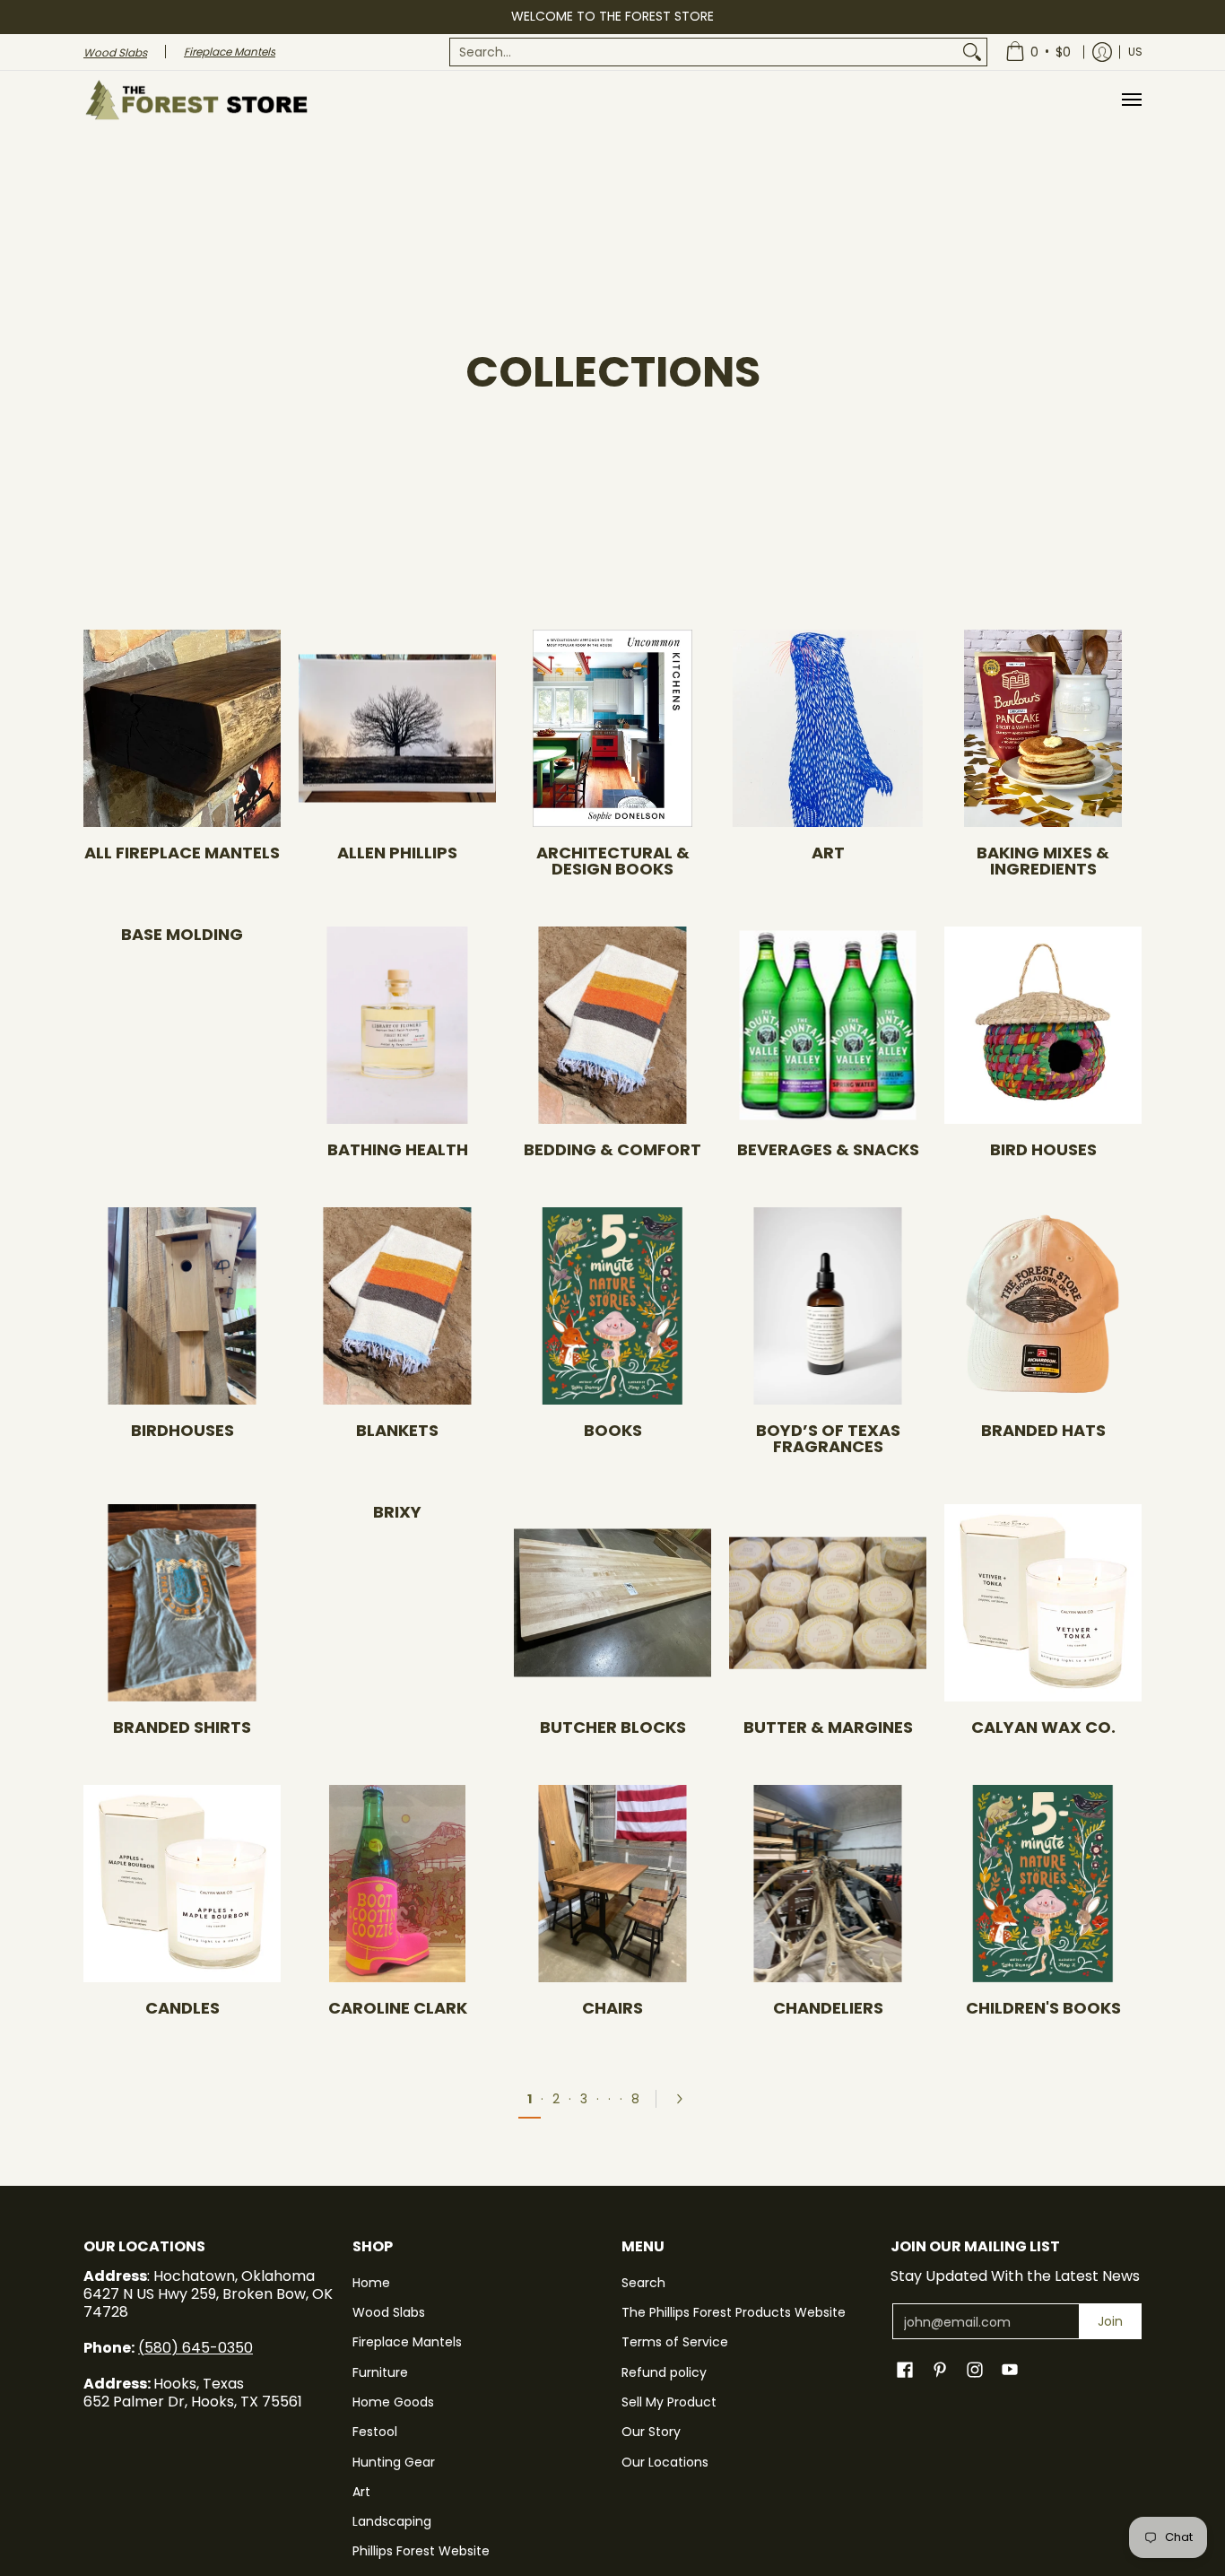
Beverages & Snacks (828, 1149)
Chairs (612, 2008)
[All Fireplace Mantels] (182, 728)
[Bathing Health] (397, 1025)
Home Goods (393, 2402)
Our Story (651, 2432)
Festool (375, 2432)
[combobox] (704, 52)
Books (613, 1430)
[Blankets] (397, 1306)
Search (643, 2283)
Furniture (380, 2372)
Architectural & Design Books (613, 861)
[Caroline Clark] (397, 1884)
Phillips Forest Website (421, 2551)
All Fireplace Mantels (182, 853)
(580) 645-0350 (195, 2348)
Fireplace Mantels (407, 2342)
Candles (182, 2008)
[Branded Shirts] (182, 1603)
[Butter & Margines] (828, 1603)
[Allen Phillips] (397, 728)
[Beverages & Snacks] (828, 1025)
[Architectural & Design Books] (612, 728)
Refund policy (664, 2372)
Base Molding (182, 934)
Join (1110, 2321)
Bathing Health (398, 1149)
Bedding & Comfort (612, 1149)
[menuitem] (718, 52)
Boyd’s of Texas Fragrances (828, 1438)
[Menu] (1131, 100)
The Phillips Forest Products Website (734, 2312)
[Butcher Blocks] (612, 1603)
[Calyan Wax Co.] (1043, 1603)
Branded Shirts (182, 1727)
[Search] (972, 52)
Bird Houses (1043, 1149)
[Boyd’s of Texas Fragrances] (828, 1306)
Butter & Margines (828, 1727)
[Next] (685, 2099)
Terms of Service (675, 2342)
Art (828, 853)
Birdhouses (182, 1430)
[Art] (828, 728)
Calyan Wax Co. (1043, 1727)
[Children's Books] (1043, 1884)
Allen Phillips (397, 853)
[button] (905, 2370)
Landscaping (392, 2521)
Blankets (397, 1430)
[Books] (612, 1306)
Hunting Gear (394, 2462)
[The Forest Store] (195, 100)
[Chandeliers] (828, 1884)
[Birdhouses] (182, 1306)
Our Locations (665, 2462)
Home (371, 2283)
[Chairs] (612, 1884)
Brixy (397, 1512)
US (1135, 52)
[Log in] (1102, 52)
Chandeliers (828, 2008)
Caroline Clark (398, 2008)
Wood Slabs (389, 2312)
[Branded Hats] (1043, 1306)
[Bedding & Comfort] (612, 1025)
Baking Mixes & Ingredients (1043, 861)
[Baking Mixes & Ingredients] (1043, 728)
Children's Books (1043, 2008)
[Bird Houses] (1043, 1025)
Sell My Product (669, 2402)
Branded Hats (1043, 1430)
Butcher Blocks (613, 1727)
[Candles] (182, 1884)
